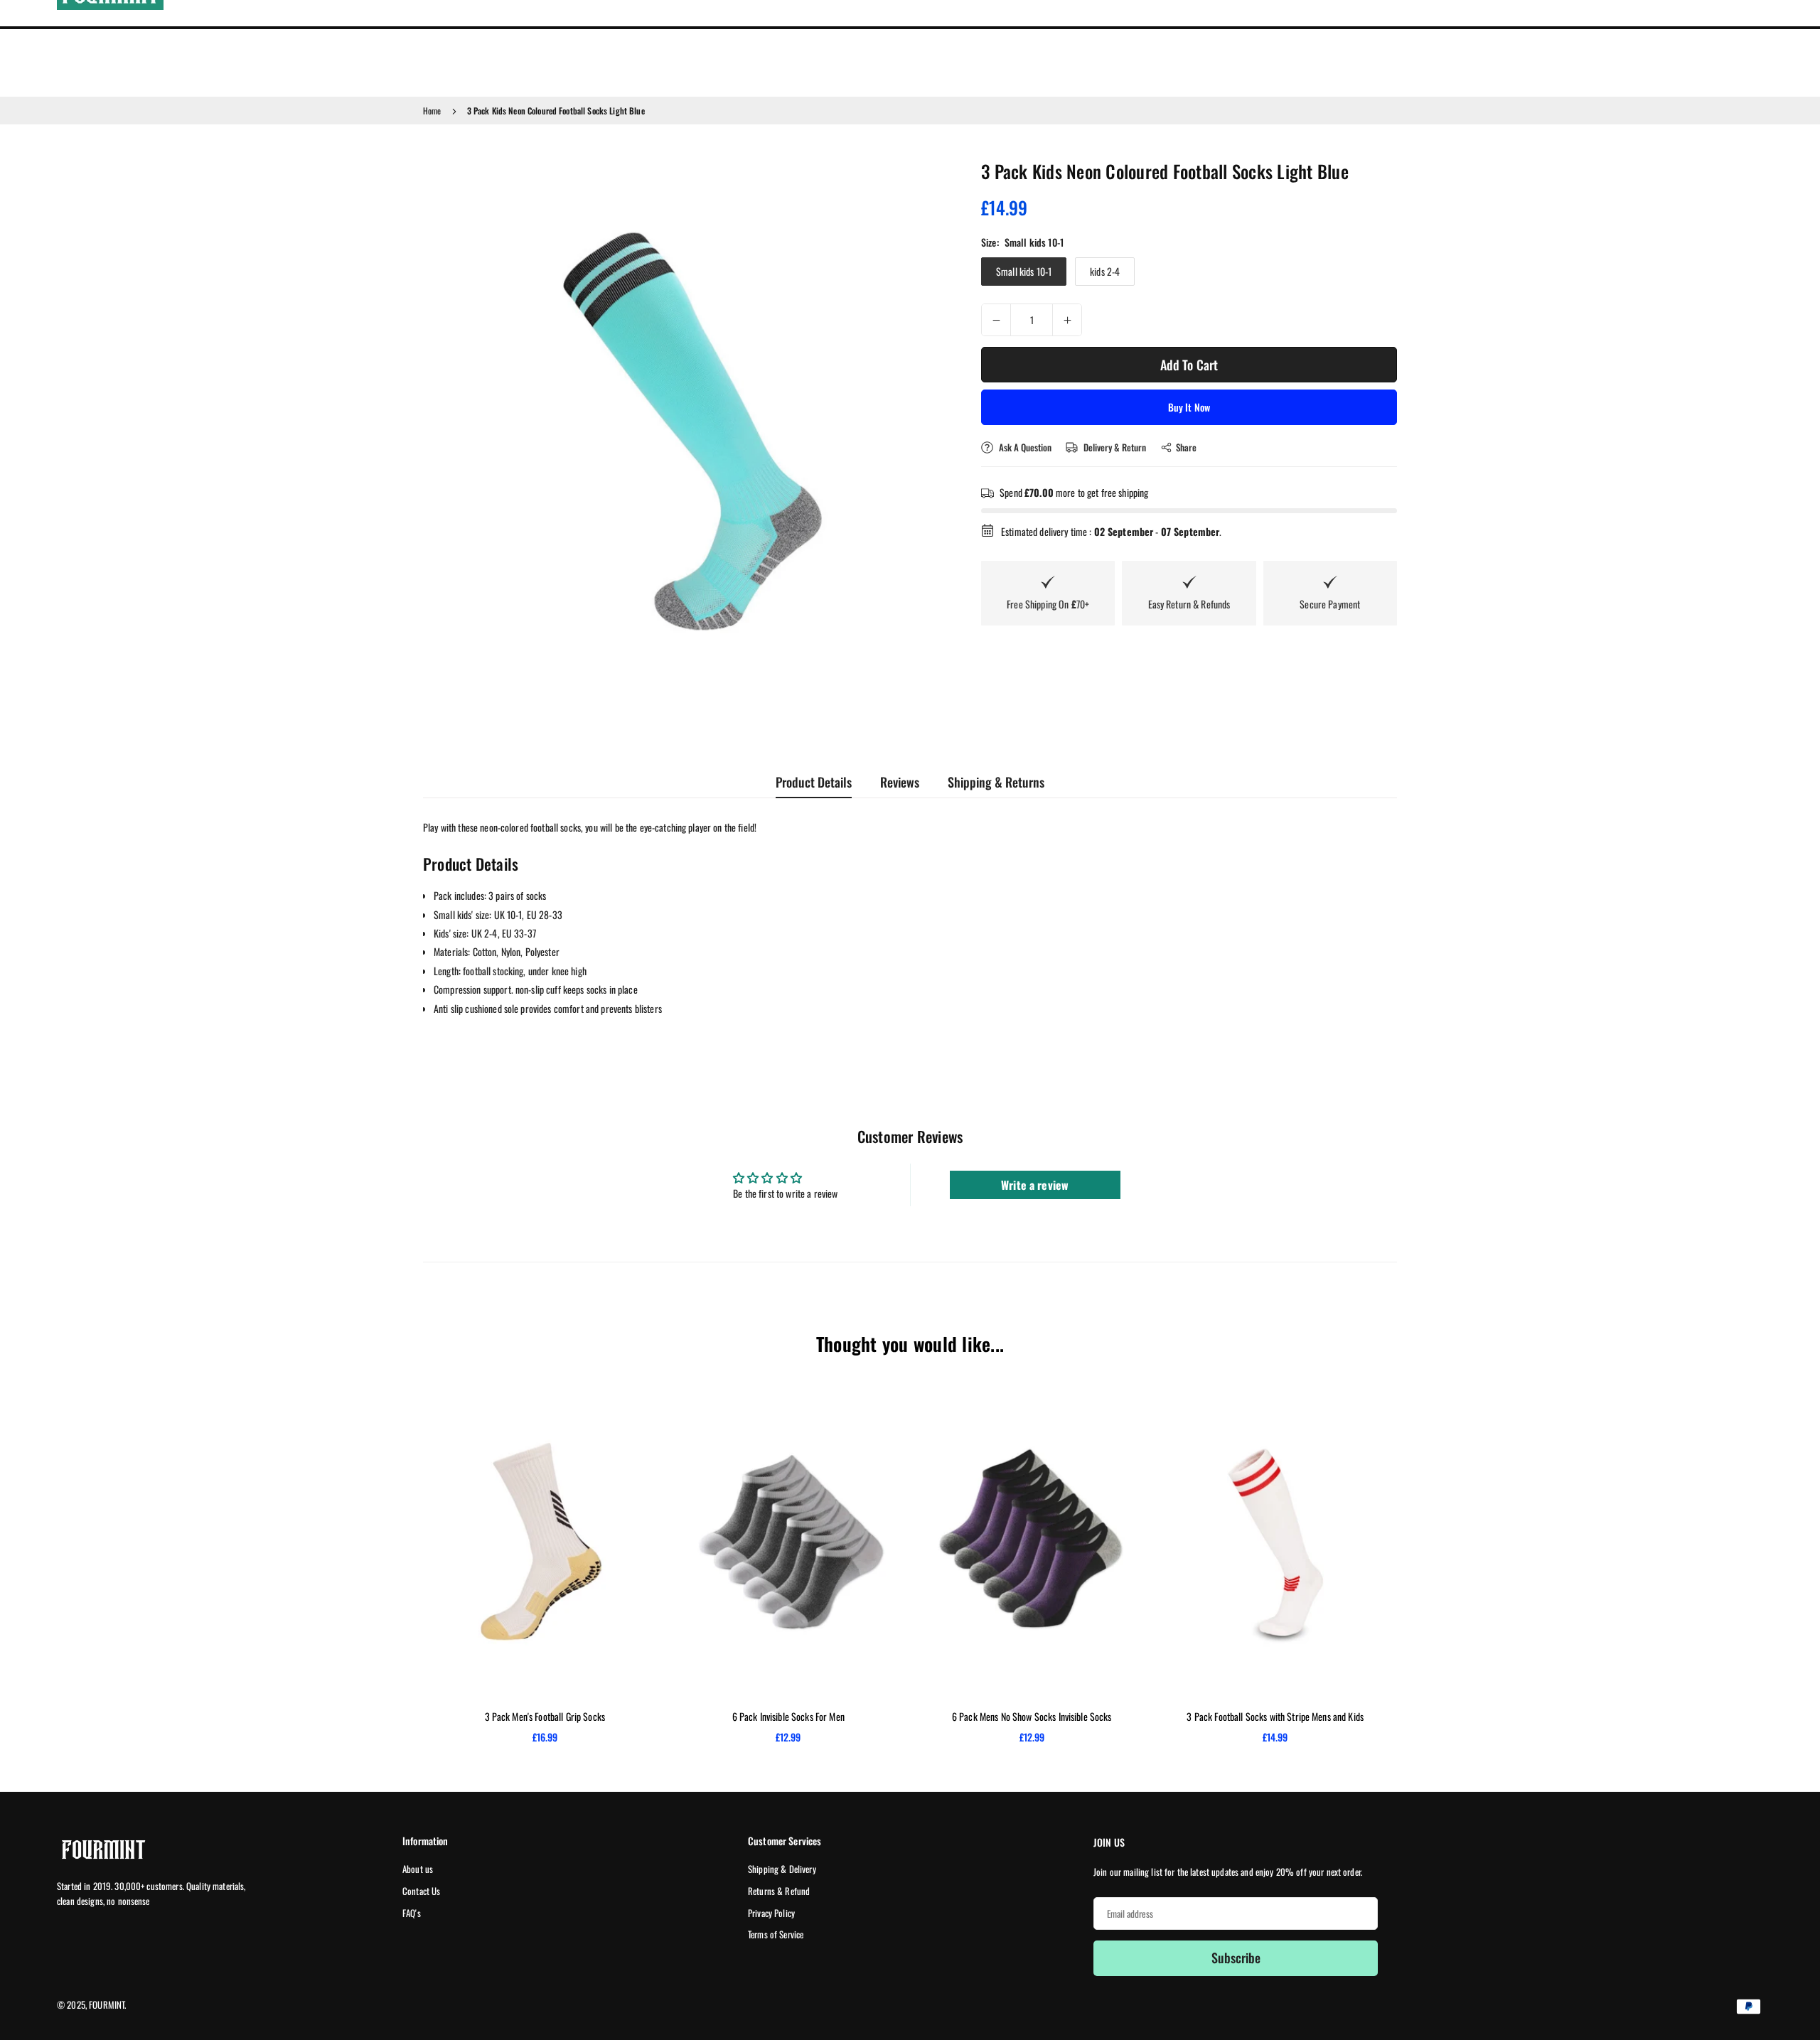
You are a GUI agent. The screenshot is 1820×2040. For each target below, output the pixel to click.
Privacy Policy (771, 1913)
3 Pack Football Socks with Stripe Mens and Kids (1275, 1716)
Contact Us (421, 1891)
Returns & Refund (779, 1891)
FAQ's (412, 1913)
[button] (914, 422)
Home (432, 111)
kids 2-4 (1105, 271)
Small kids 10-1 (1024, 271)
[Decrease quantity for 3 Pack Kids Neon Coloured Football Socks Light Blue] (996, 320)
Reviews (900, 782)
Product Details (814, 782)
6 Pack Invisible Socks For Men (788, 1716)
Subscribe (1236, 1958)
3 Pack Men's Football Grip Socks (545, 1716)
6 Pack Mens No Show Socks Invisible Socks (1032, 1716)
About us (418, 1869)
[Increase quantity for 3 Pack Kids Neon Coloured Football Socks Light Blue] (1067, 320)
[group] (686, 423)
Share (1186, 447)
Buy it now (1189, 407)
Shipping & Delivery (782, 1869)
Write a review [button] (1035, 1185)
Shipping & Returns (996, 782)
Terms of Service (776, 1934)
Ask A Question (1024, 447)
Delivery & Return (1114, 447)
